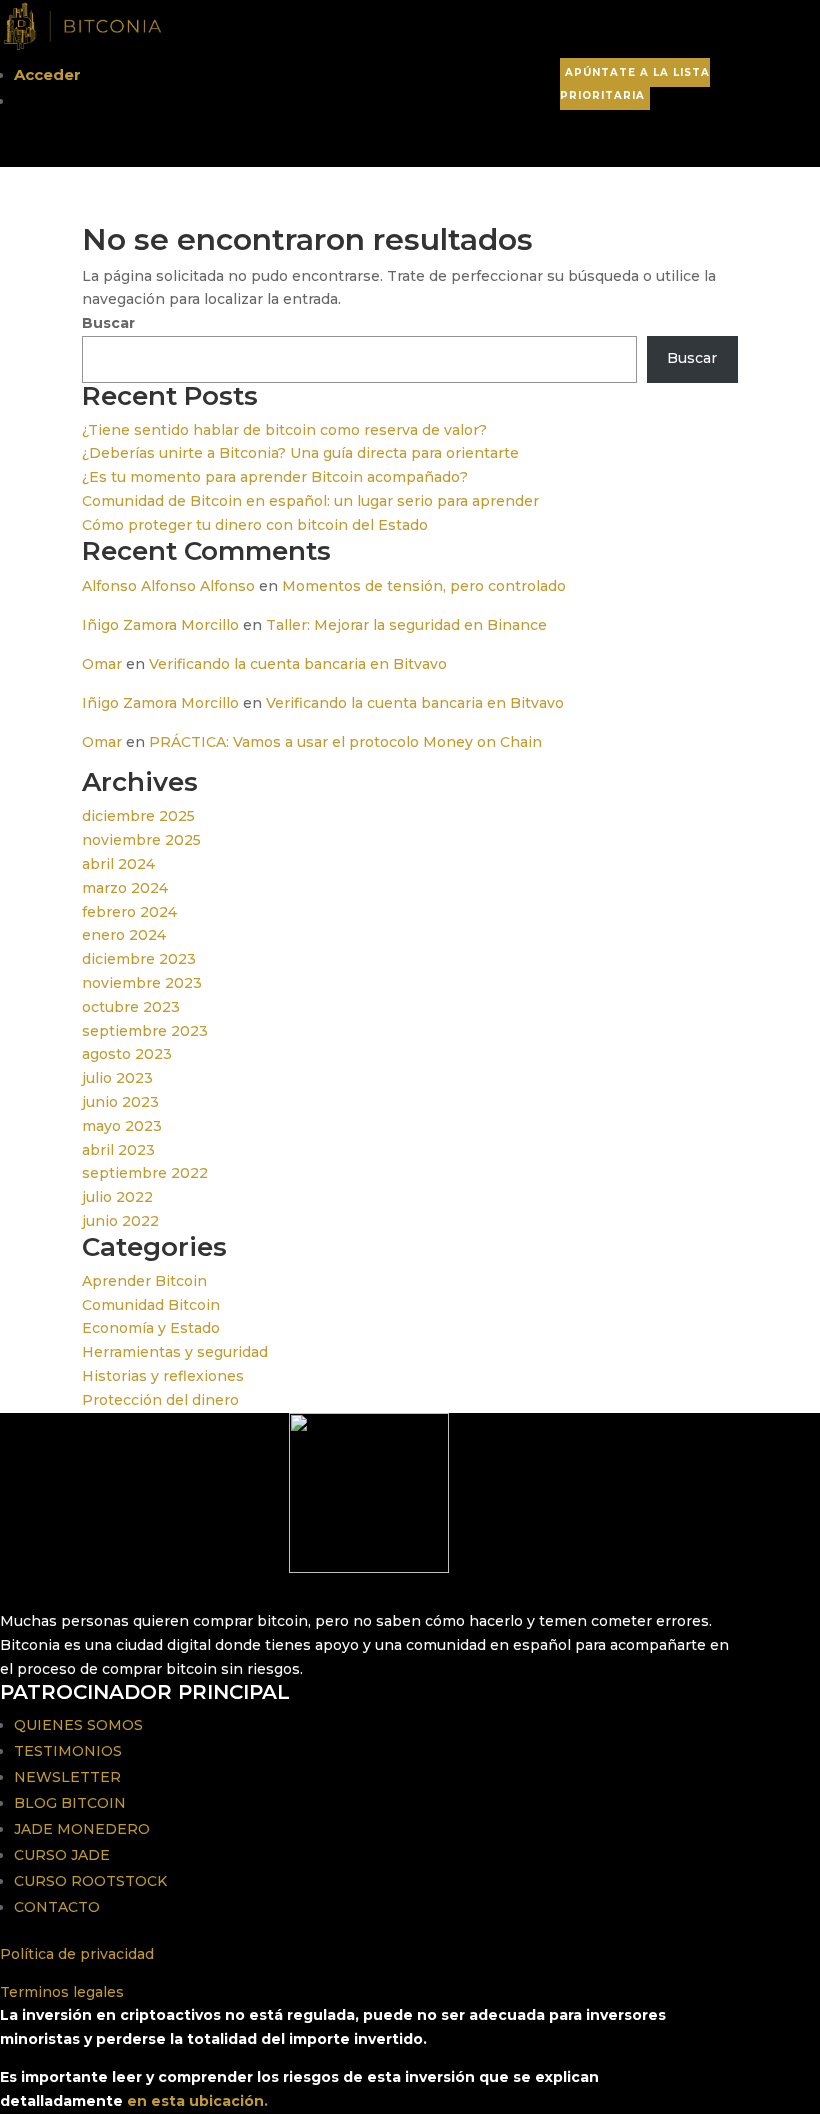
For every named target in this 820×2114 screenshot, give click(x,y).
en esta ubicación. (197, 2101)
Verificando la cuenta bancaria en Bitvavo (298, 664)
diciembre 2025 (138, 816)
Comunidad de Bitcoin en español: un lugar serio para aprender (310, 501)
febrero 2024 (129, 912)
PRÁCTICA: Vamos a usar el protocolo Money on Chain (345, 742)
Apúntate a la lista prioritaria (635, 84)
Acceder (47, 74)
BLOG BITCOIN (70, 1803)
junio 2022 (120, 1221)
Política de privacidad (77, 1954)
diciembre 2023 (139, 959)
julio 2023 (117, 1078)
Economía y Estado (151, 1328)
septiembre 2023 (145, 1031)
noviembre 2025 (141, 840)
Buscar (108, 323)
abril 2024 (118, 864)
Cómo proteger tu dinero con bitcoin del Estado (255, 525)
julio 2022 (117, 1197)
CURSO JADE (62, 1855)
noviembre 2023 (142, 983)
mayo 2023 (122, 1126)
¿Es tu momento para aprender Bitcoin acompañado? (275, 477)
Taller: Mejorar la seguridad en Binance (406, 625)
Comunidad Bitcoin (151, 1305)
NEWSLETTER (67, 1777)
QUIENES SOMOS (78, 1725)
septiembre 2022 (145, 1173)
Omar (102, 664)
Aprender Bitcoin (144, 1281)
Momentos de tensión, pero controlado (424, 586)
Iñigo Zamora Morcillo (160, 625)
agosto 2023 (127, 1054)
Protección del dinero (160, 1400)
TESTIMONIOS (68, 1751)
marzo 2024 (125, 888)
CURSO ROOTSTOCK (90, 1881)
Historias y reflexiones (163, 1376)
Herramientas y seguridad (175, 1352)
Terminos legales (62, 1992)
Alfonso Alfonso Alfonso (168, 586)
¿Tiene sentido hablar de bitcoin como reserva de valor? (284, 430)
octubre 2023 (131, 1007)
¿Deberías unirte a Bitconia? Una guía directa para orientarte (300, 453)
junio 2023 (120, 1102)
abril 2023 (118, 1150)
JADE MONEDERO (82, 1829)
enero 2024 (124, 935)
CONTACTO (57, 1907)
